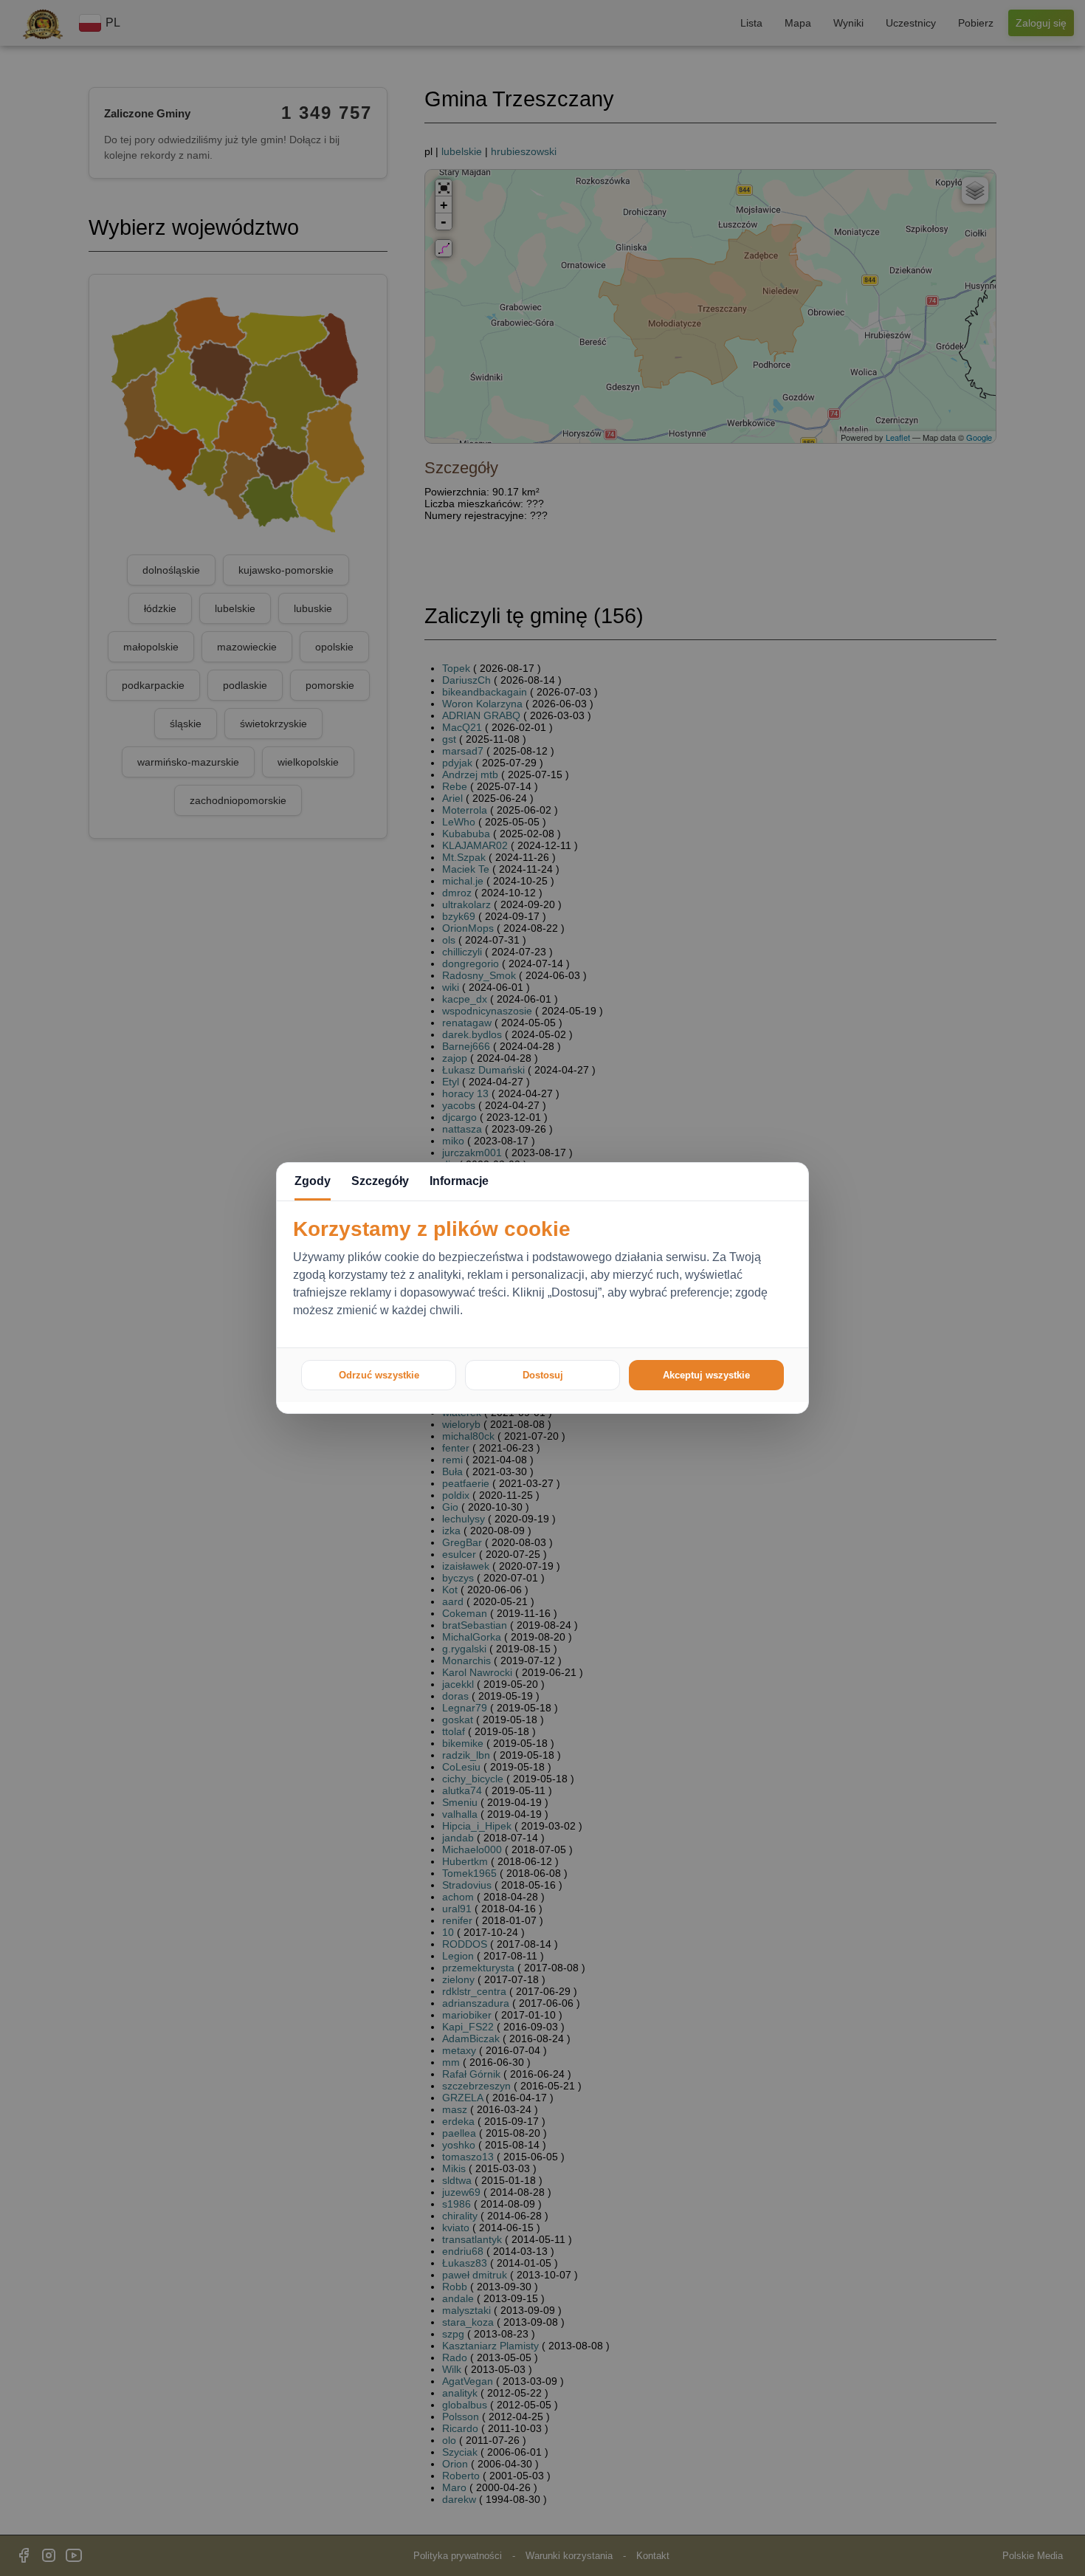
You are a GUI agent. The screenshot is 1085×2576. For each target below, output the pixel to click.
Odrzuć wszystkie (379, 1375)
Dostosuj (543, 1375)
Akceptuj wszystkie (706, 1375)
